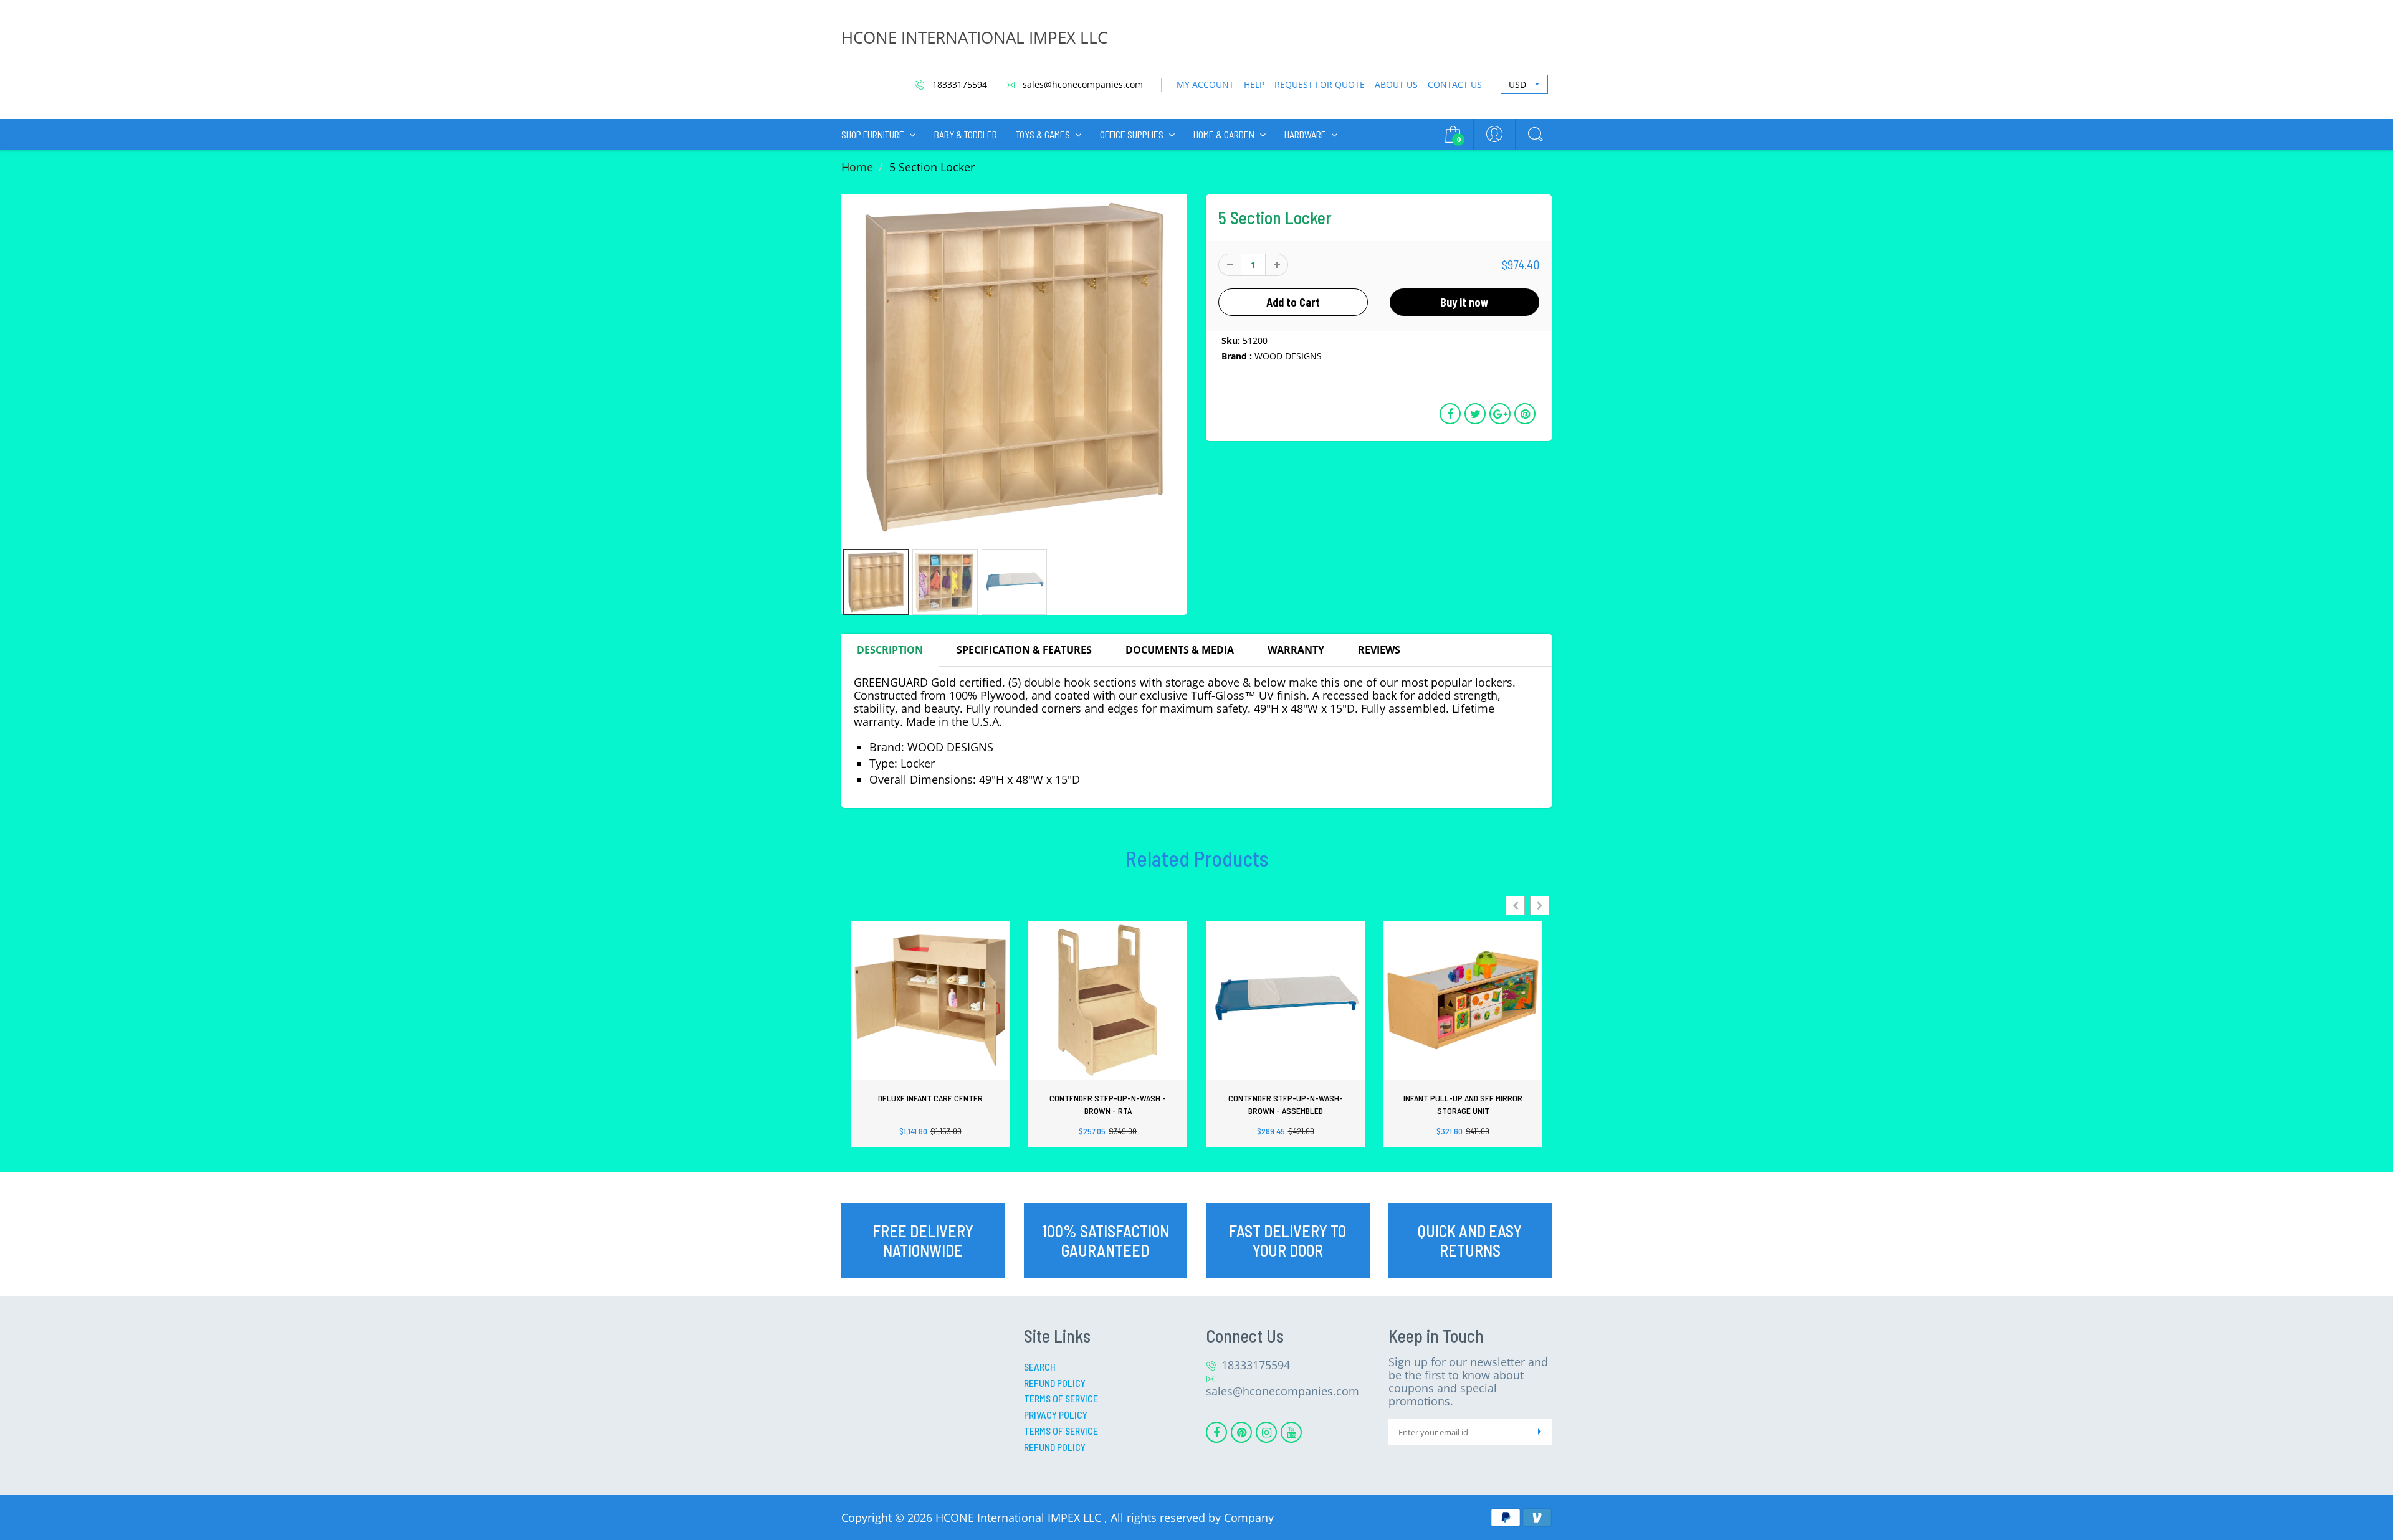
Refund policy (1055, 1447)
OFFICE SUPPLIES (1132, 134)
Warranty (1296, 650)
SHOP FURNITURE (873, 134)
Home (857, 167)
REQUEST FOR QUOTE (1320, 84)
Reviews (1379, 650)
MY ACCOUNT (1205, 84)
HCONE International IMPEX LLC (1020, 1518)
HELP (1254, 84)
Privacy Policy (1056, 1414)
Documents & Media (1180, 650)
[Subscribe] (1539, 1432)
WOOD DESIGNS (1288, 356)
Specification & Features (1024, 650)
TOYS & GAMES (1043, 134)
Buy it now (1464, 302)
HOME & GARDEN (1224, 134)
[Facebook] (1216, 1432)
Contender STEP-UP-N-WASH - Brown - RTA (1108, 1104)
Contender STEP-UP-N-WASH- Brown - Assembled (1286, 1104)
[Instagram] (1266, 1432)
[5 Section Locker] (1014, 367)
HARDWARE (1305, 134)
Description (890, 650)
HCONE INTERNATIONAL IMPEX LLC (974, 37)
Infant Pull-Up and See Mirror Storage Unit (1463, 1104)
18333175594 (958, 84)
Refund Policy (1055, 1383)
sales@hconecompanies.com (1082, 84)
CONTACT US (1455, 84)
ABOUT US (1396, 84)
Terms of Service (1061, 1398)
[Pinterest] (1241, 1432)
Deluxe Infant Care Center (930, 1098)
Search (1040, 1367)
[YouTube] (1291, 1432)
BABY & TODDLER (966, 134)
